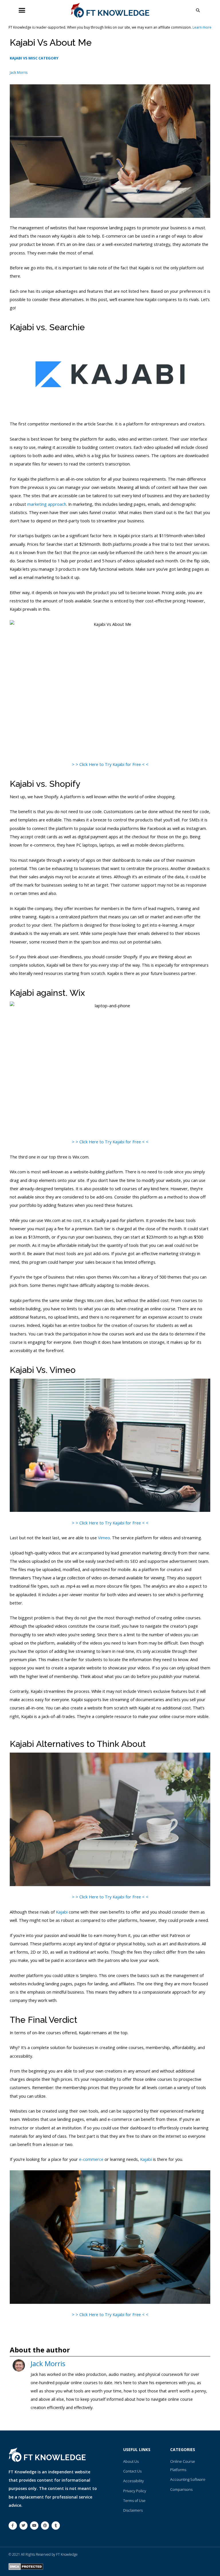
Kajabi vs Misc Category (34, 58)
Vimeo (104, 1538)
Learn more (202, 27)
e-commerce (91, 2159)
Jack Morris (48, 2363)
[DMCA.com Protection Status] (26, 2566)
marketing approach (47, 504)
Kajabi (62, 1912)
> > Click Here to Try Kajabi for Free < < (110, 764)
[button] (22, 10)
